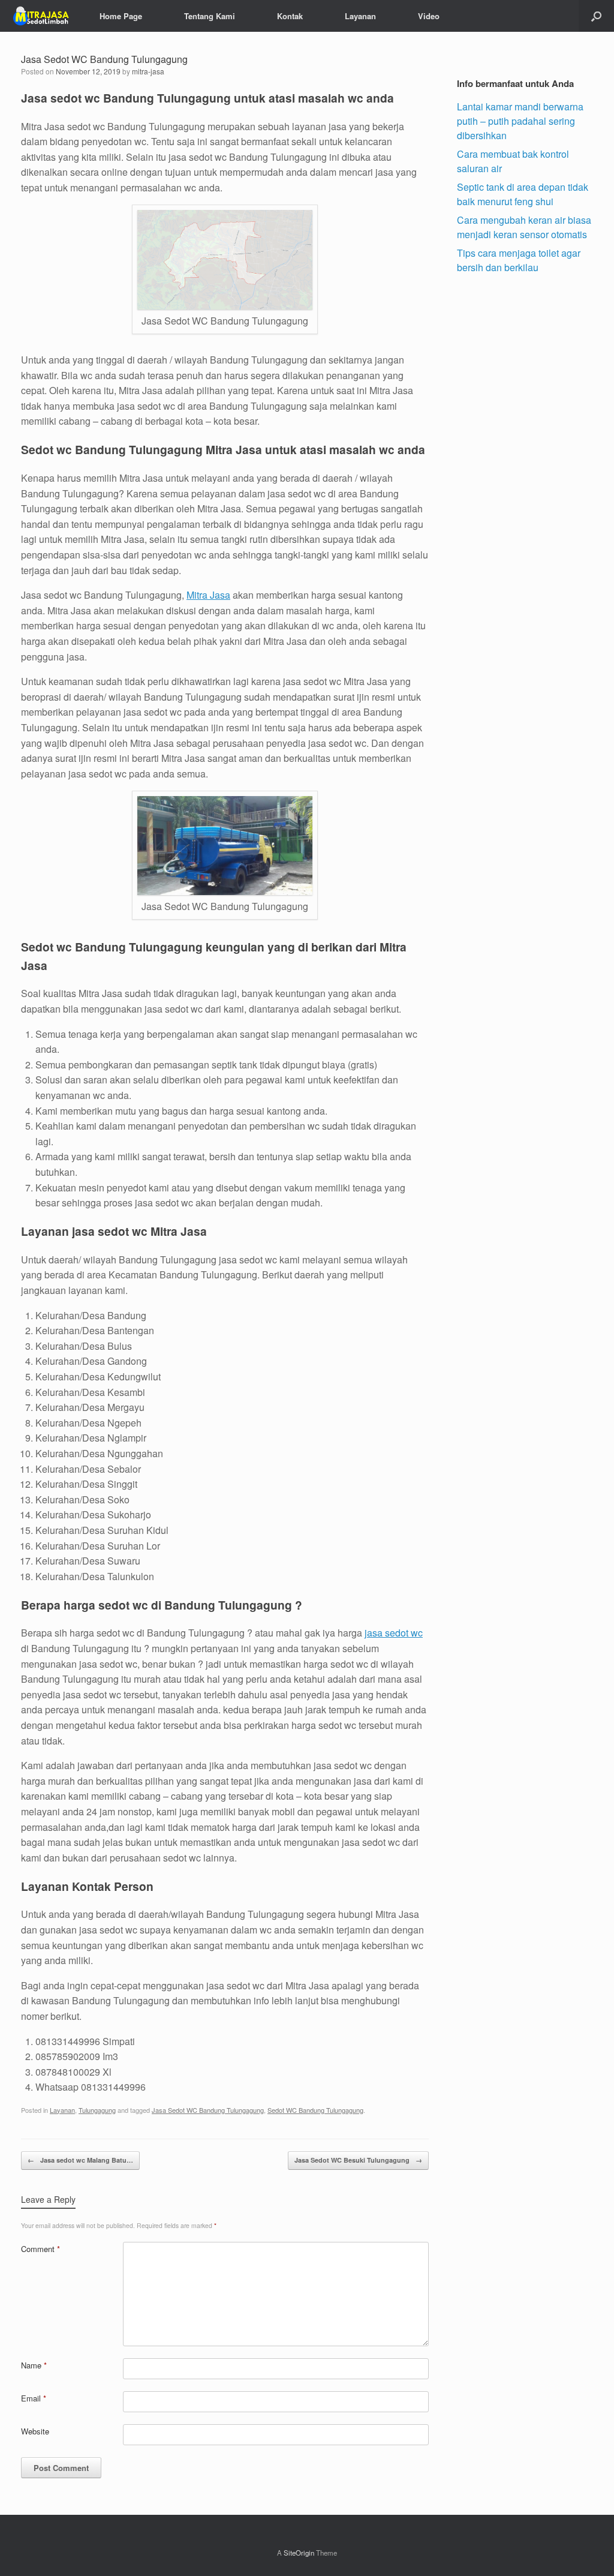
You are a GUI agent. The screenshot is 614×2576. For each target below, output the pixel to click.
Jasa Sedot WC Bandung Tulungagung (208, 2110)
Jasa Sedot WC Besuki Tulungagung (358, 2160)
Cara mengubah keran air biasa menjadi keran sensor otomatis (524, 227)
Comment (40, 2249)
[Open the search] (596, 16)
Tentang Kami (210, 16)
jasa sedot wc (394, 1633)
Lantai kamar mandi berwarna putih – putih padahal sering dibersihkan (520, 121)
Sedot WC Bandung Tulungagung (315, 2110)
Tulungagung (97, 2110)
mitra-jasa (148, 71)
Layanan (360, 16)
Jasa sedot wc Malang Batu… (80, 2160)
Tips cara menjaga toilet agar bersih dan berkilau (519, 260)
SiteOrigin (299, 2553)
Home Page (121, 16)
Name (34, 2365)
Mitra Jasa (208, 595)
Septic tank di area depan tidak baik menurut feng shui (523, 194)
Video (429, 16)
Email (34, 2398)
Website (35, 2431)
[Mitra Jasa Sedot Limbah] (41, 16)
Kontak (290, 16)
